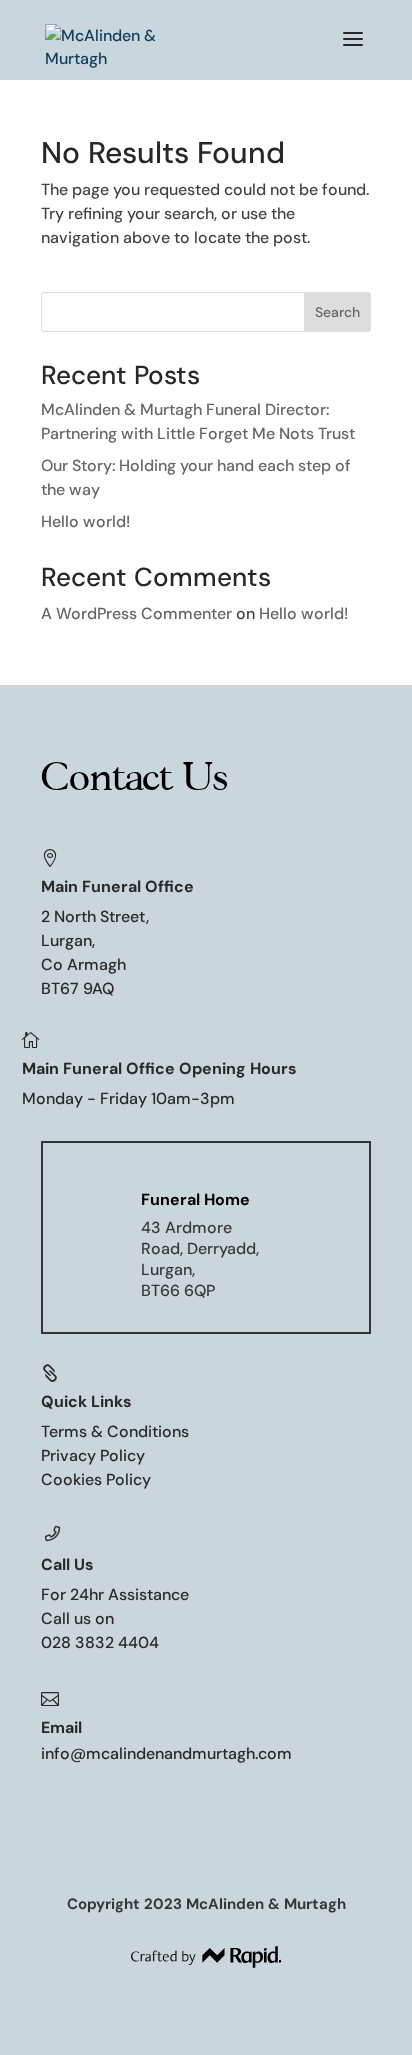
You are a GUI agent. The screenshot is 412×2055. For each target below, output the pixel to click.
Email (61, 1727)
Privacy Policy (93, 1455)
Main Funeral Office (117, 886)
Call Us (67, 1564)
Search (337, 312)
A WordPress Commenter (136, 613)
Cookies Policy (96, 1479)
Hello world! (85, 521)
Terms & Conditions (115, 1431)
